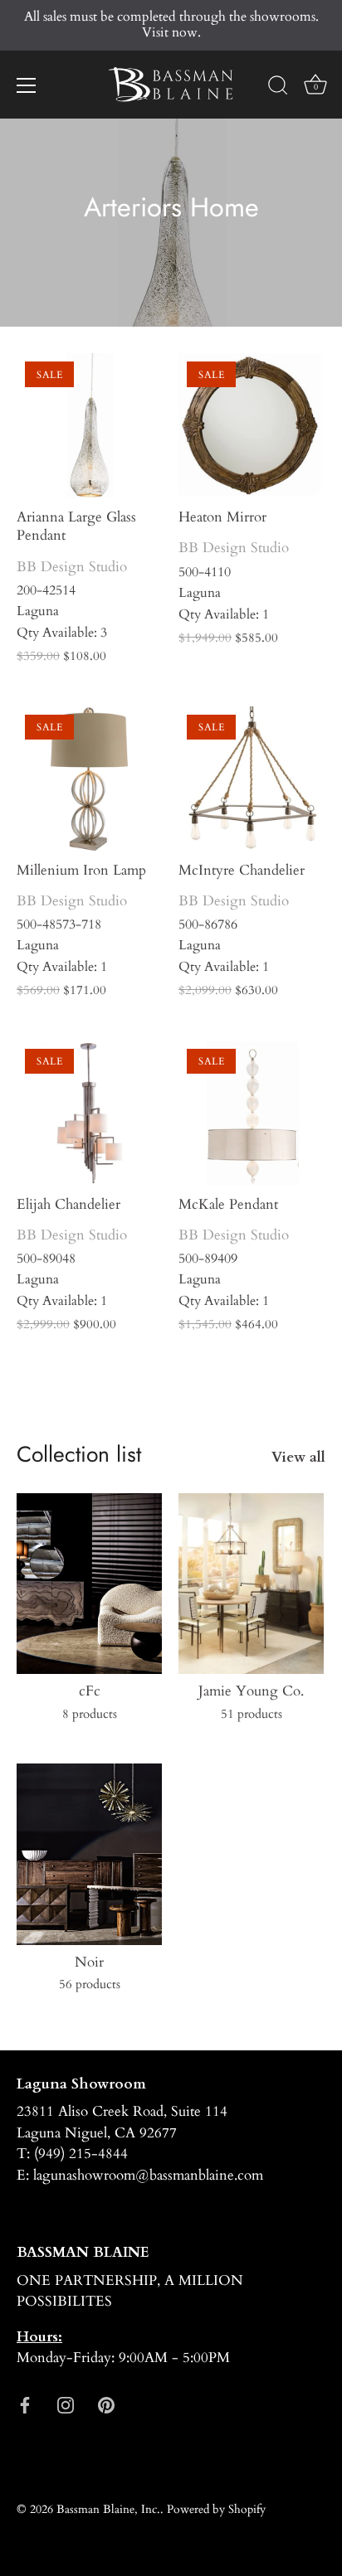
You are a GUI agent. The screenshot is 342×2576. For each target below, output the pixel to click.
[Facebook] (25, 2404)
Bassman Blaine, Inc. (108, 2509)
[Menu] (27, 85)
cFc (90, 1691)
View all (298, 1457)
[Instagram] (66, 2404)
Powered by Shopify (216, 2509)
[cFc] (89, 1584)
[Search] (278, 88)
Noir (89, 1962)
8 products (90, 1714)
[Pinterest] (106, 2404)
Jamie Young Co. (251, 1691)
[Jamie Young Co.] (251, 1584)
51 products (252, 1714)
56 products (90, 1984)
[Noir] (89, 1854)
